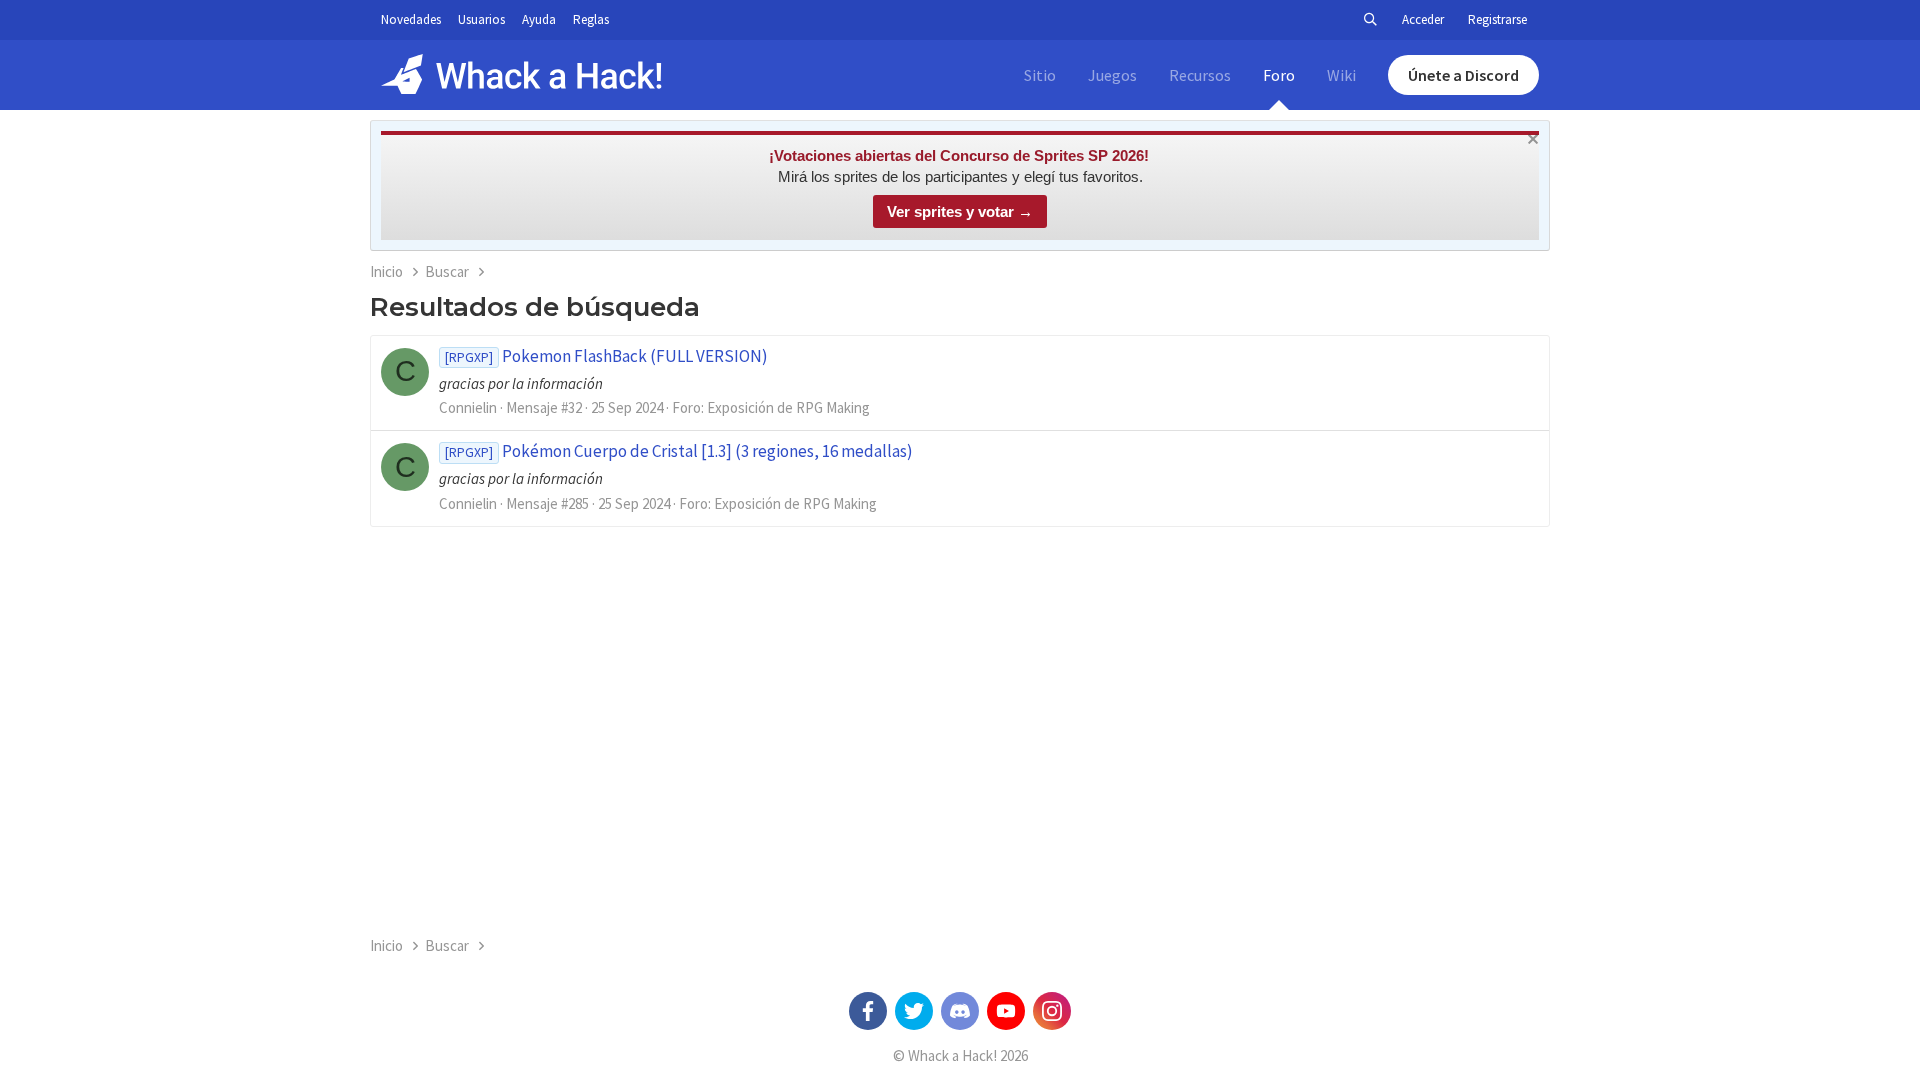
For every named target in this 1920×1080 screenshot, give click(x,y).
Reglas (591, 19)
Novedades (411, 19)
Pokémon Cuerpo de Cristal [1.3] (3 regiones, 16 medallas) (679, 451)
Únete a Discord (1463, 75)
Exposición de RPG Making (788, 407)
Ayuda (539, 19)
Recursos (1200, 75)
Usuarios (481, 19)
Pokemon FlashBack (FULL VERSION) (606, 356)
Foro (1279, 75)
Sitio (1040, 75)
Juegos (1112, 75)
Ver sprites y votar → (960, 211)
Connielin (468, 407)
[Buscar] (1370, 20)
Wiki (1341, 75)
